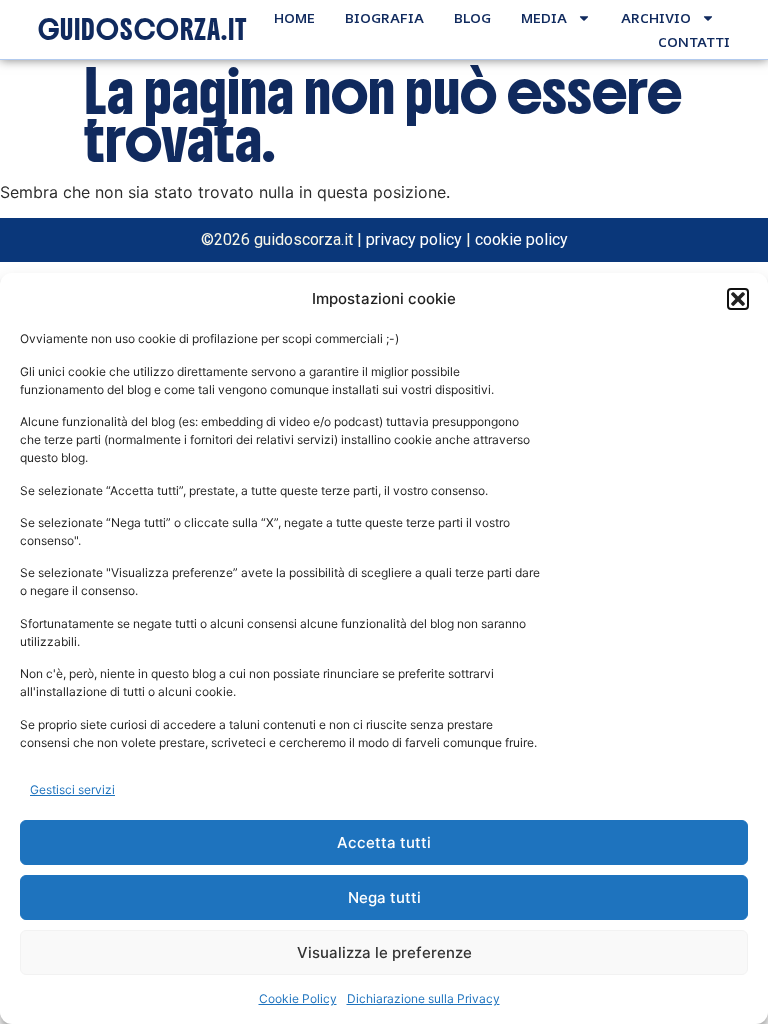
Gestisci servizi (72, 789)
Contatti (694, 41)
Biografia (384, 17)
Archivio (656, 17)
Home (294, 17)
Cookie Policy (298, 998)
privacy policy (414, 239)
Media (544, 17)
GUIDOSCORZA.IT (142, 30)
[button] (738, 299)
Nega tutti (384, 897)
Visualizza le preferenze (384, 952)
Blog (472, 17)
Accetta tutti (384, 842)
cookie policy (521, 239)
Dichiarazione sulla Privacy (423, 998)
